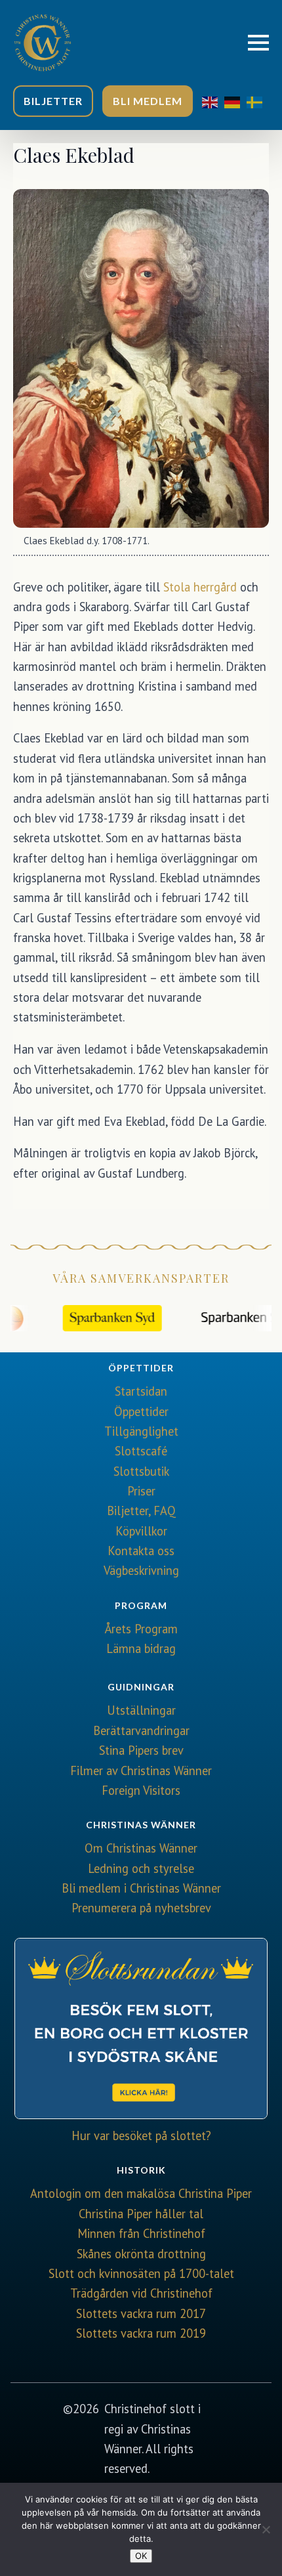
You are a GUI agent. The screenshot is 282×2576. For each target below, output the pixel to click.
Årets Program (141, 1629)
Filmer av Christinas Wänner (141, 1771)
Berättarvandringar (141, 1730)
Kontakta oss (141, 1551)
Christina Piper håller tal (141, 2214)
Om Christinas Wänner (141, 1848)
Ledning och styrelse (141, 1868)
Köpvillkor (141, 1531)
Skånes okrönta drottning (141, 2254)
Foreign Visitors (141, 1790)
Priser (141, 1491)
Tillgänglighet (141, 1431)
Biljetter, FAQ (141, 1511)
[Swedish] (258, 101)
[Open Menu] (258, 43)
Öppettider (141, 1411)
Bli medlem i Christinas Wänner (141, 1888)
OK (141, 2556)
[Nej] (266, 2529)
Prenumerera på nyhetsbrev (141, 1908)
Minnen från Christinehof (141, 2233)
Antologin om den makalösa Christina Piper (141, 2193)
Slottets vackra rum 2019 (141, 2333)
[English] (213, 101)
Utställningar (141, 1710)
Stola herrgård (200, 587)
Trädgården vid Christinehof (141, 2293)
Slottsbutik (141, 1471)
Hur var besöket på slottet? (141, 2136)
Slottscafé (141, 1451)
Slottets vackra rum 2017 (141, 2313)
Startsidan (141, 1391)
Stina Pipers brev (141, 1750)
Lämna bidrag (141, 1648)
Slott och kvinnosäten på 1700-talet (141, 2273)
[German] (235, 101)
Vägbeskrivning (141, 1570)
